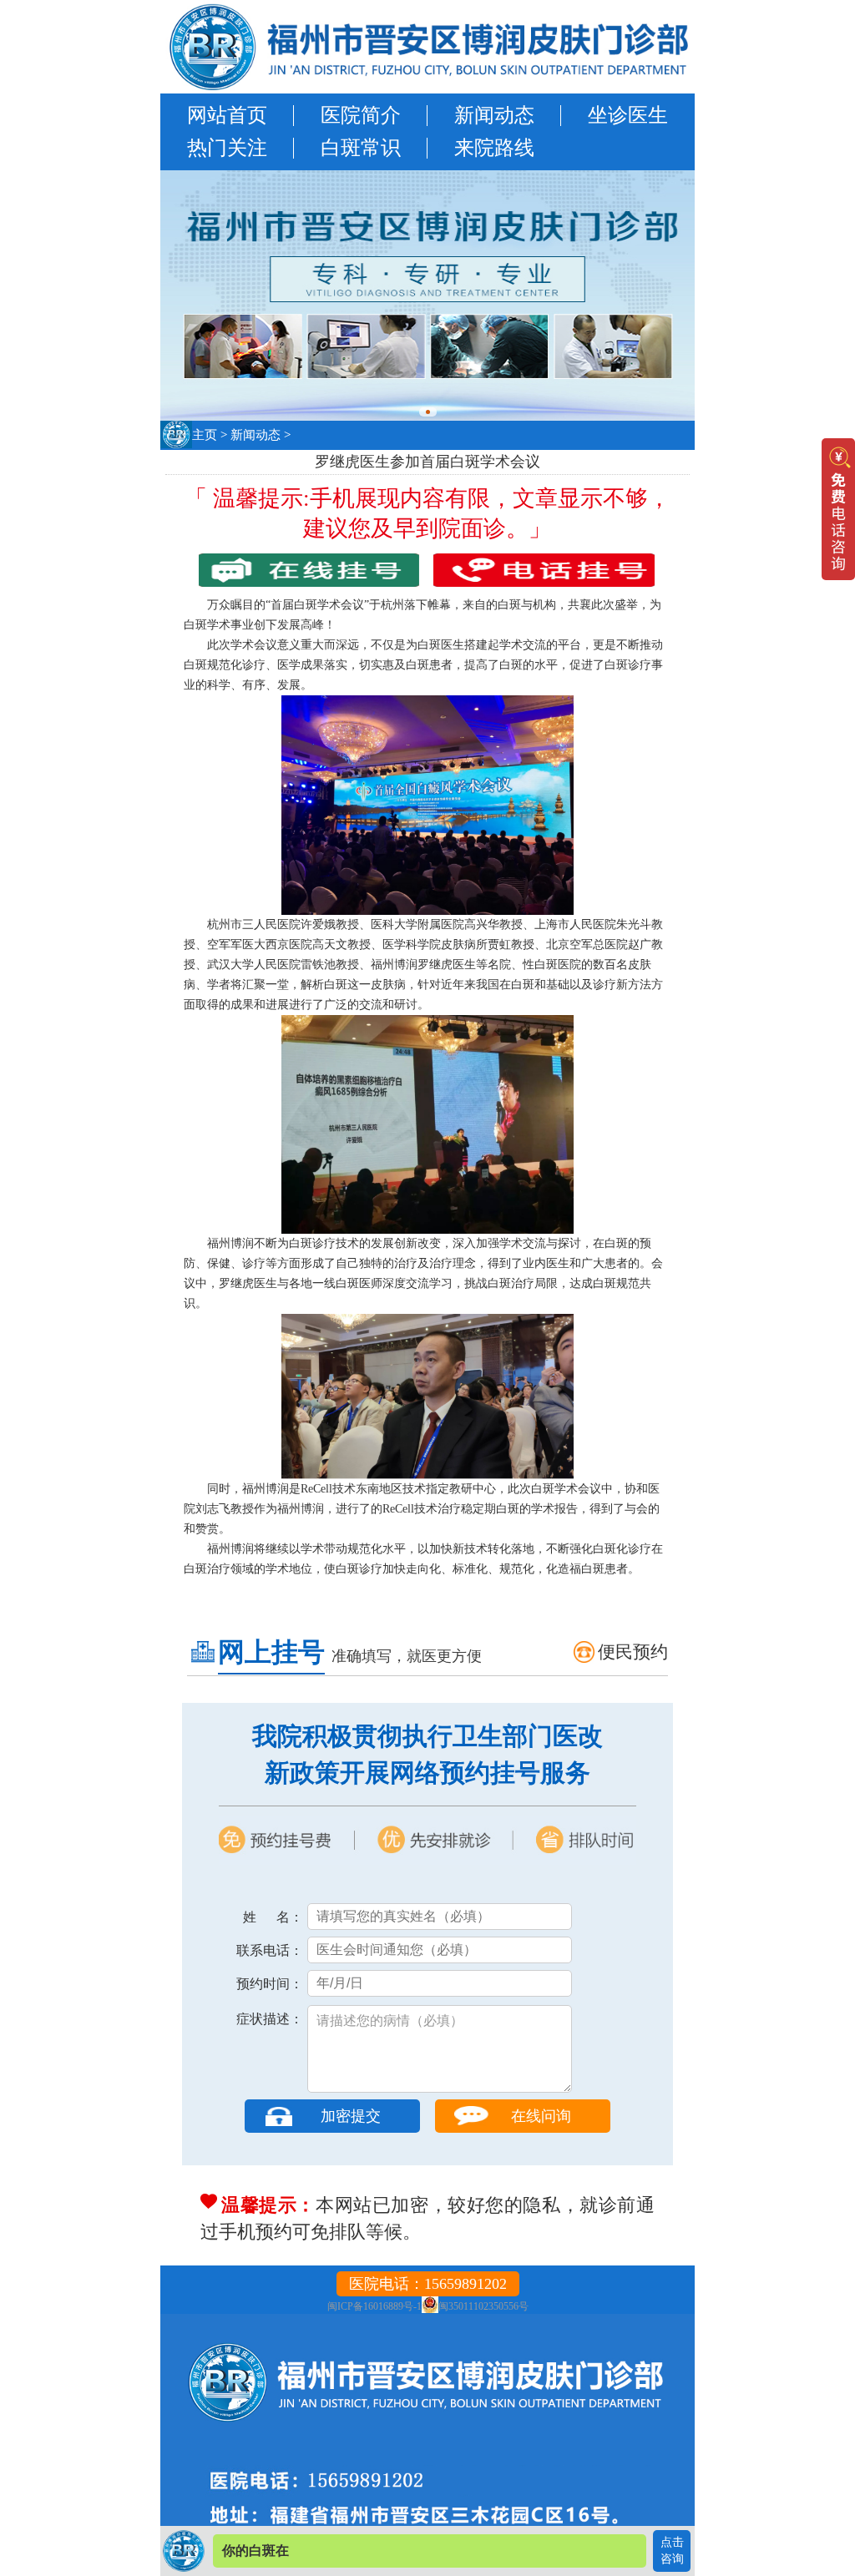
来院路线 (494, 148)
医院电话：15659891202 (428, 2284)
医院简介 (361, 115)
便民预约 (633, 1652)
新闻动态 (494, 115)
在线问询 (541, 2116)
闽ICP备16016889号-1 (374, 2306)
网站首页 (227, 115)
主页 (205, 435)
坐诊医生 (628, 115)
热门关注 (227, 148)
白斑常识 (361, 148)
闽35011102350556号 (483, 2306)
